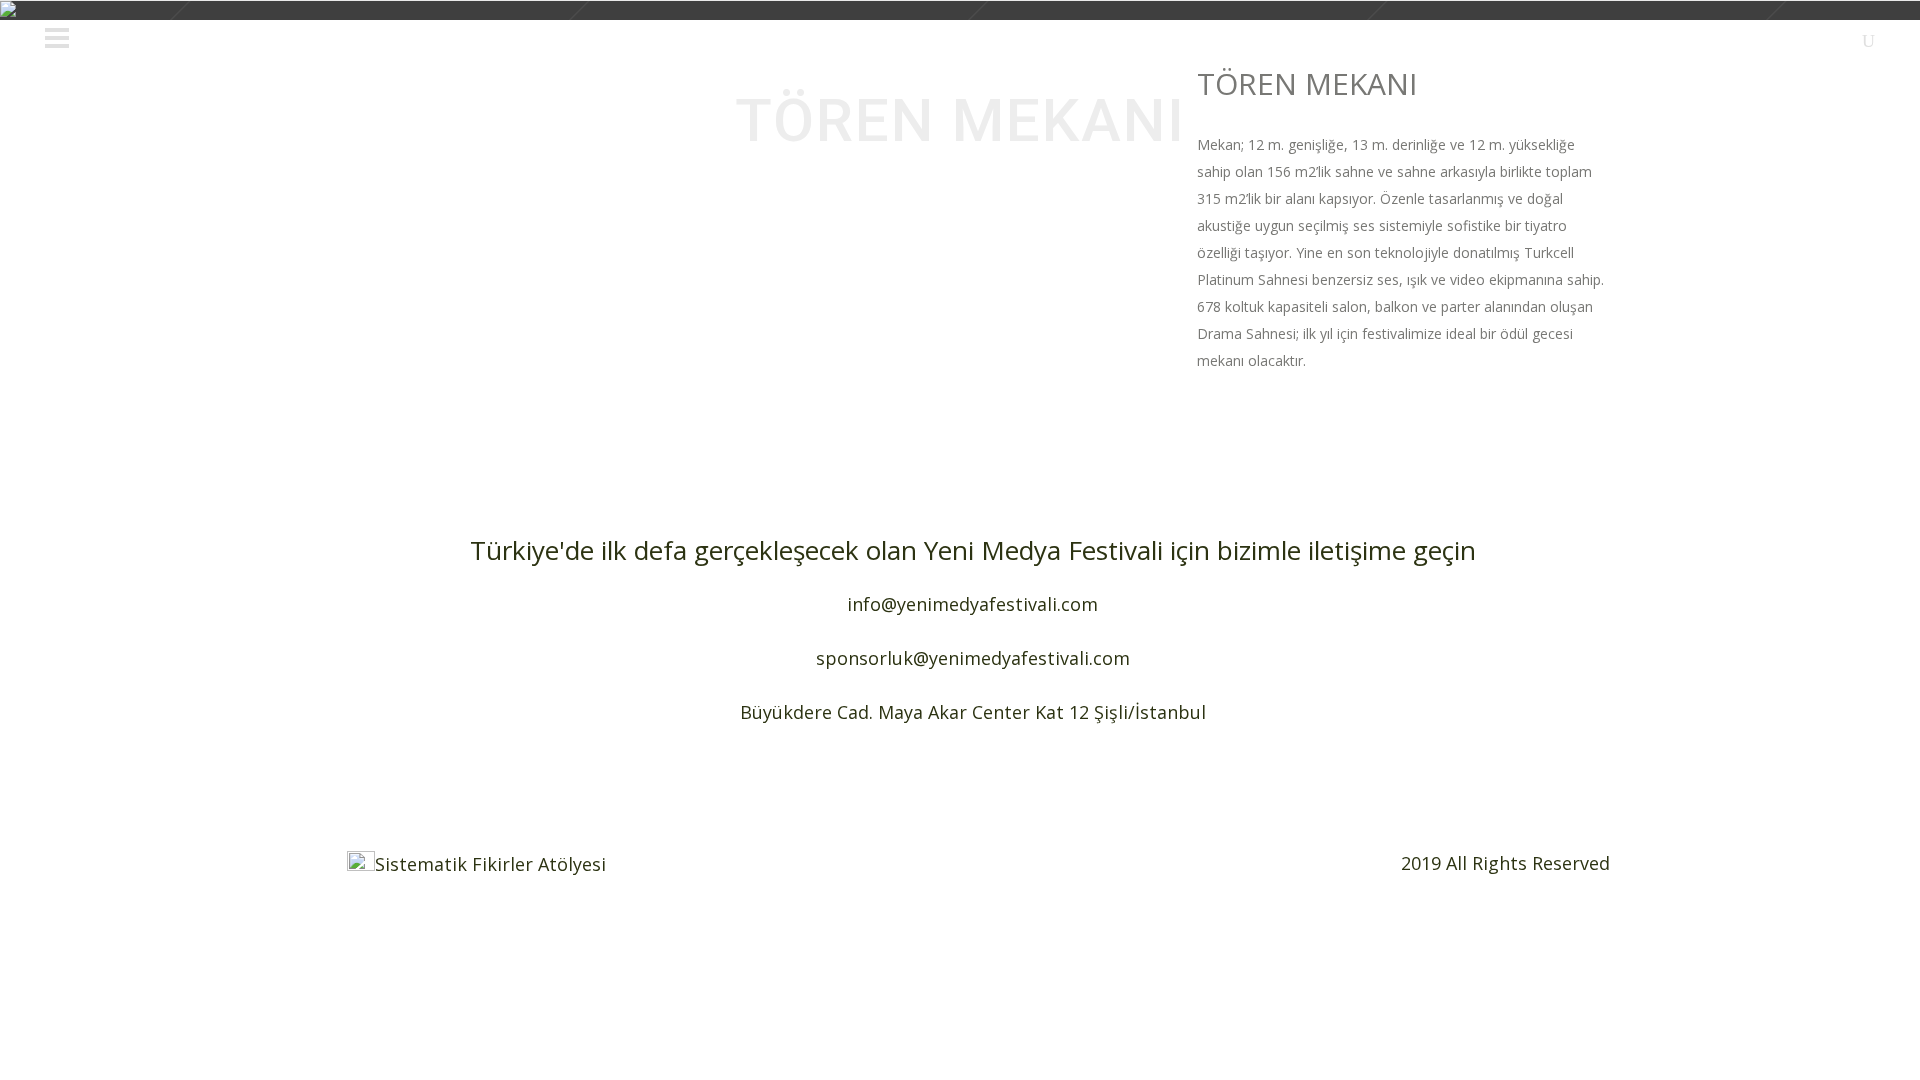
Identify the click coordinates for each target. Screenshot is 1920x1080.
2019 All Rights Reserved (1505, 863)
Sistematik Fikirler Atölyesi (490, 864)
